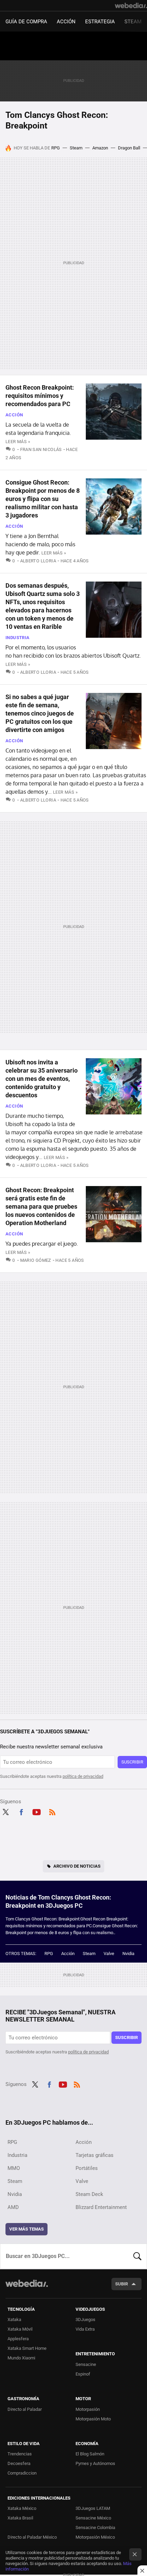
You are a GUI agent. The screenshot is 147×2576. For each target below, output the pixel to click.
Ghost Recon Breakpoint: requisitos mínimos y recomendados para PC (40, 396)
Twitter (5, 1811)
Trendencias (20, 2454)
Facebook (21, 1811)
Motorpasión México (95, 2537)
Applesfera (18, 2339)
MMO (14, 2168)
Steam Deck (89, 2194)
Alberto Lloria (38, 561)
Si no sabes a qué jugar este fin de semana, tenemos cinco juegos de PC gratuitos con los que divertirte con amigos (40, 713)
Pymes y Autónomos (95, 2463)
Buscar (137, 2256)
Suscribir (132, 1762)
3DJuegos (85, 2319)
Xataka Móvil (20, 2329)
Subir (122, 2284)
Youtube (37, 1811)
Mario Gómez (36, 1260)
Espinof (83, 2374)
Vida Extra (85, 2329)
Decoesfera (19, 2463)
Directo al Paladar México (32, 2537)
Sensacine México (93, 2518)
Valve (109, 1954)
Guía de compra (26, 22)
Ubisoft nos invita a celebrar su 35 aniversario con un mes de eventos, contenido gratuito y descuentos (42, 1079)
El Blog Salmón (90, 2454)
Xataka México (22, 2508)
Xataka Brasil (20, 2518)
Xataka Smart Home (27, 2348)
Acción (66, 22)
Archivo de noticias (77, 1866)
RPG (56, 148)
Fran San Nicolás (41, 449)
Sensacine (86, 2364)
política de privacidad (83, 1776)
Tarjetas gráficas (95, 2155)
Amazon (100, 148)
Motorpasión (88, 2409)
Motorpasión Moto (93, 2419)
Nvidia (128, 1954)
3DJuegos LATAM (93, 2508)
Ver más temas (26, 2229)
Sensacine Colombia (95, 2528)
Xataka (14, 2319)
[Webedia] (131, 5)
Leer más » (18, 442)
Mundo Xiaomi (21, 2358)
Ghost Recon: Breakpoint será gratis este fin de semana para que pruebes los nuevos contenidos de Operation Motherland (41, 1206)
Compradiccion (22, 2473)
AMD (13, 2207)
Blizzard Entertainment (101, 2207)
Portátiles (87, 2168)
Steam (133, 22)
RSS (52, 1811)
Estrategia (100, 22)
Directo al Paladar (25, 2409)
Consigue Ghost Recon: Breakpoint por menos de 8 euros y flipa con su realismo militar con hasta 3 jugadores (43, 499)
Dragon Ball (129, 148)
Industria (18, 638)
